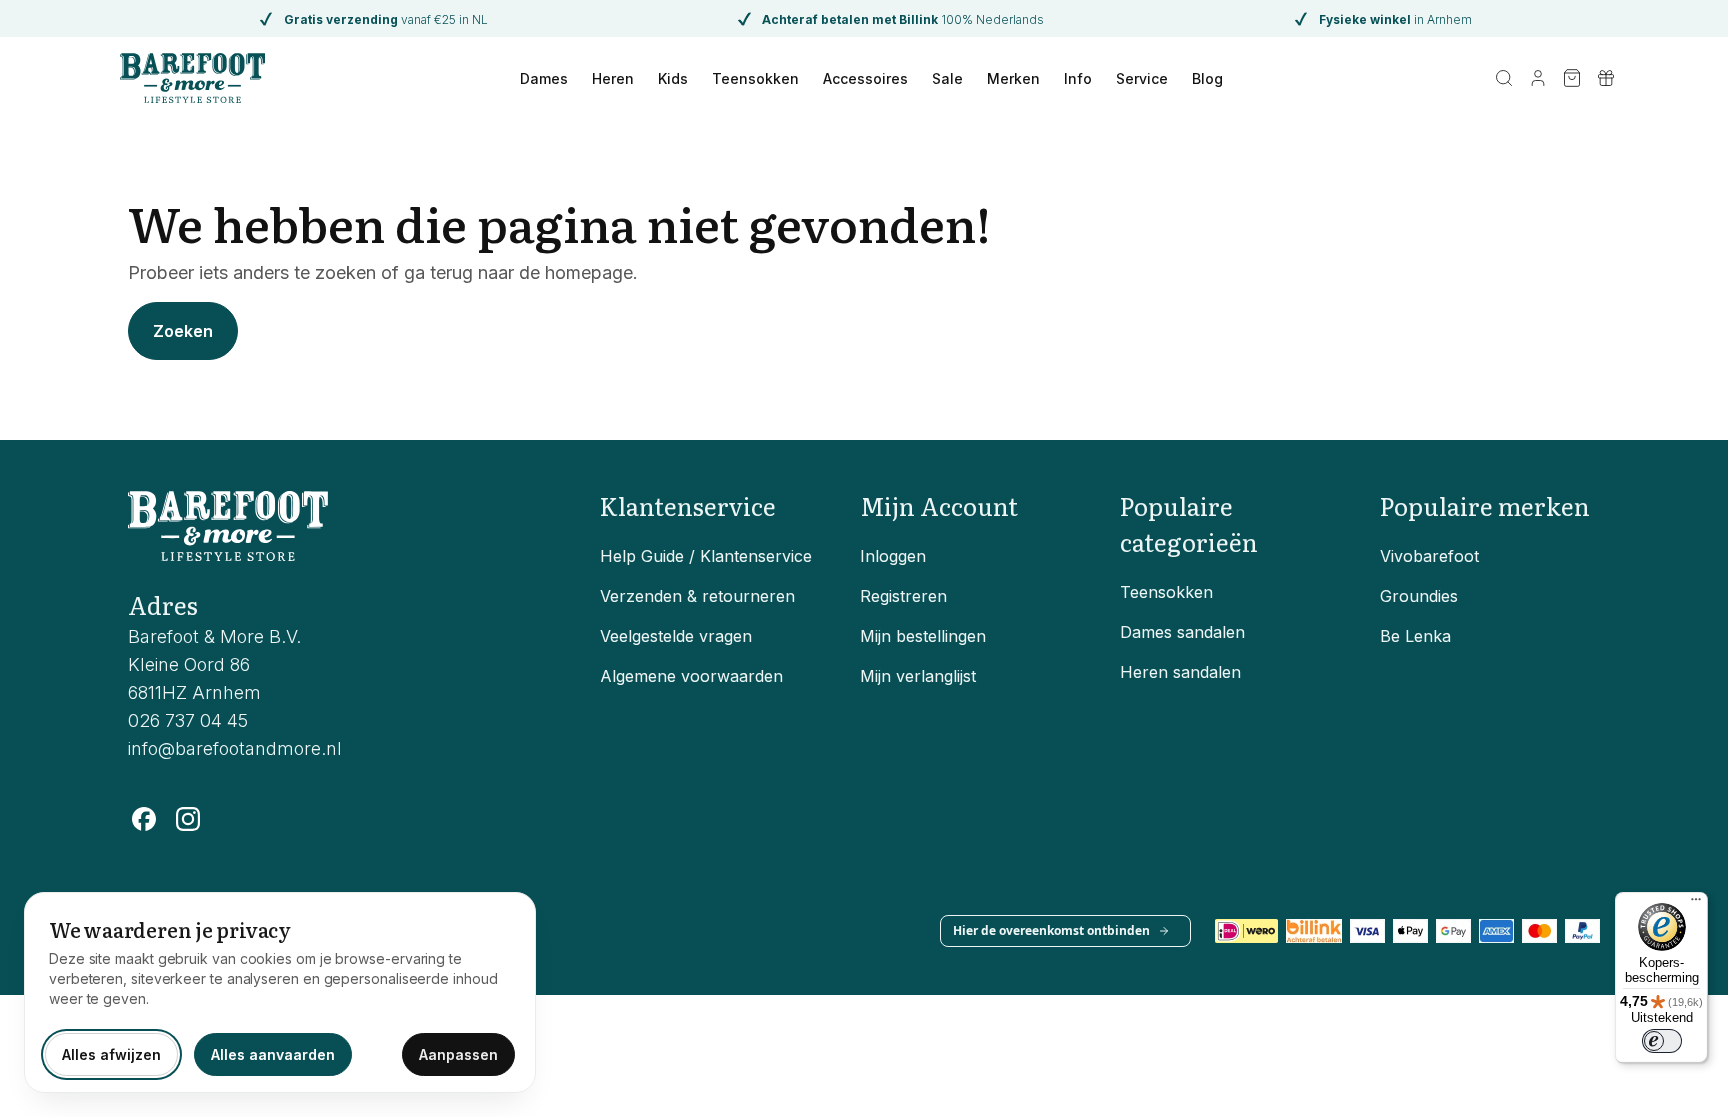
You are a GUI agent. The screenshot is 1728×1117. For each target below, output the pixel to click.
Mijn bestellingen (923, 636)
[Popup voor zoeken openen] (1504, 78)
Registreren (903, 596)
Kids (673, 78)
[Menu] (1696, 904)
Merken (1013, 78)
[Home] (192, 78)
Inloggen (893, 556)
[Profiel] (1538, 78)
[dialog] (280, 992)
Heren (613, 78)
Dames (544, 78)
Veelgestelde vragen (676, 636)
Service (1142, 78)
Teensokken (755, 78)
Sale (947, 78)
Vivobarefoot (1429, 556)
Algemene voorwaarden (691, 676)
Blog (1207, 78)
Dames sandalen (1182, 632)
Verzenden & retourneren (697, 596)
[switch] (1662, 1041)
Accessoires (865, 78)
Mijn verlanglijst (918, 676)
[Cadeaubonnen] (1606, 78)
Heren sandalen (1180, 672)
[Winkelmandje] (1572, 78)
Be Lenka (1415, 636)
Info (1078, 78)
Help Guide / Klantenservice (706, 556)
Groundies (1419, 596)
